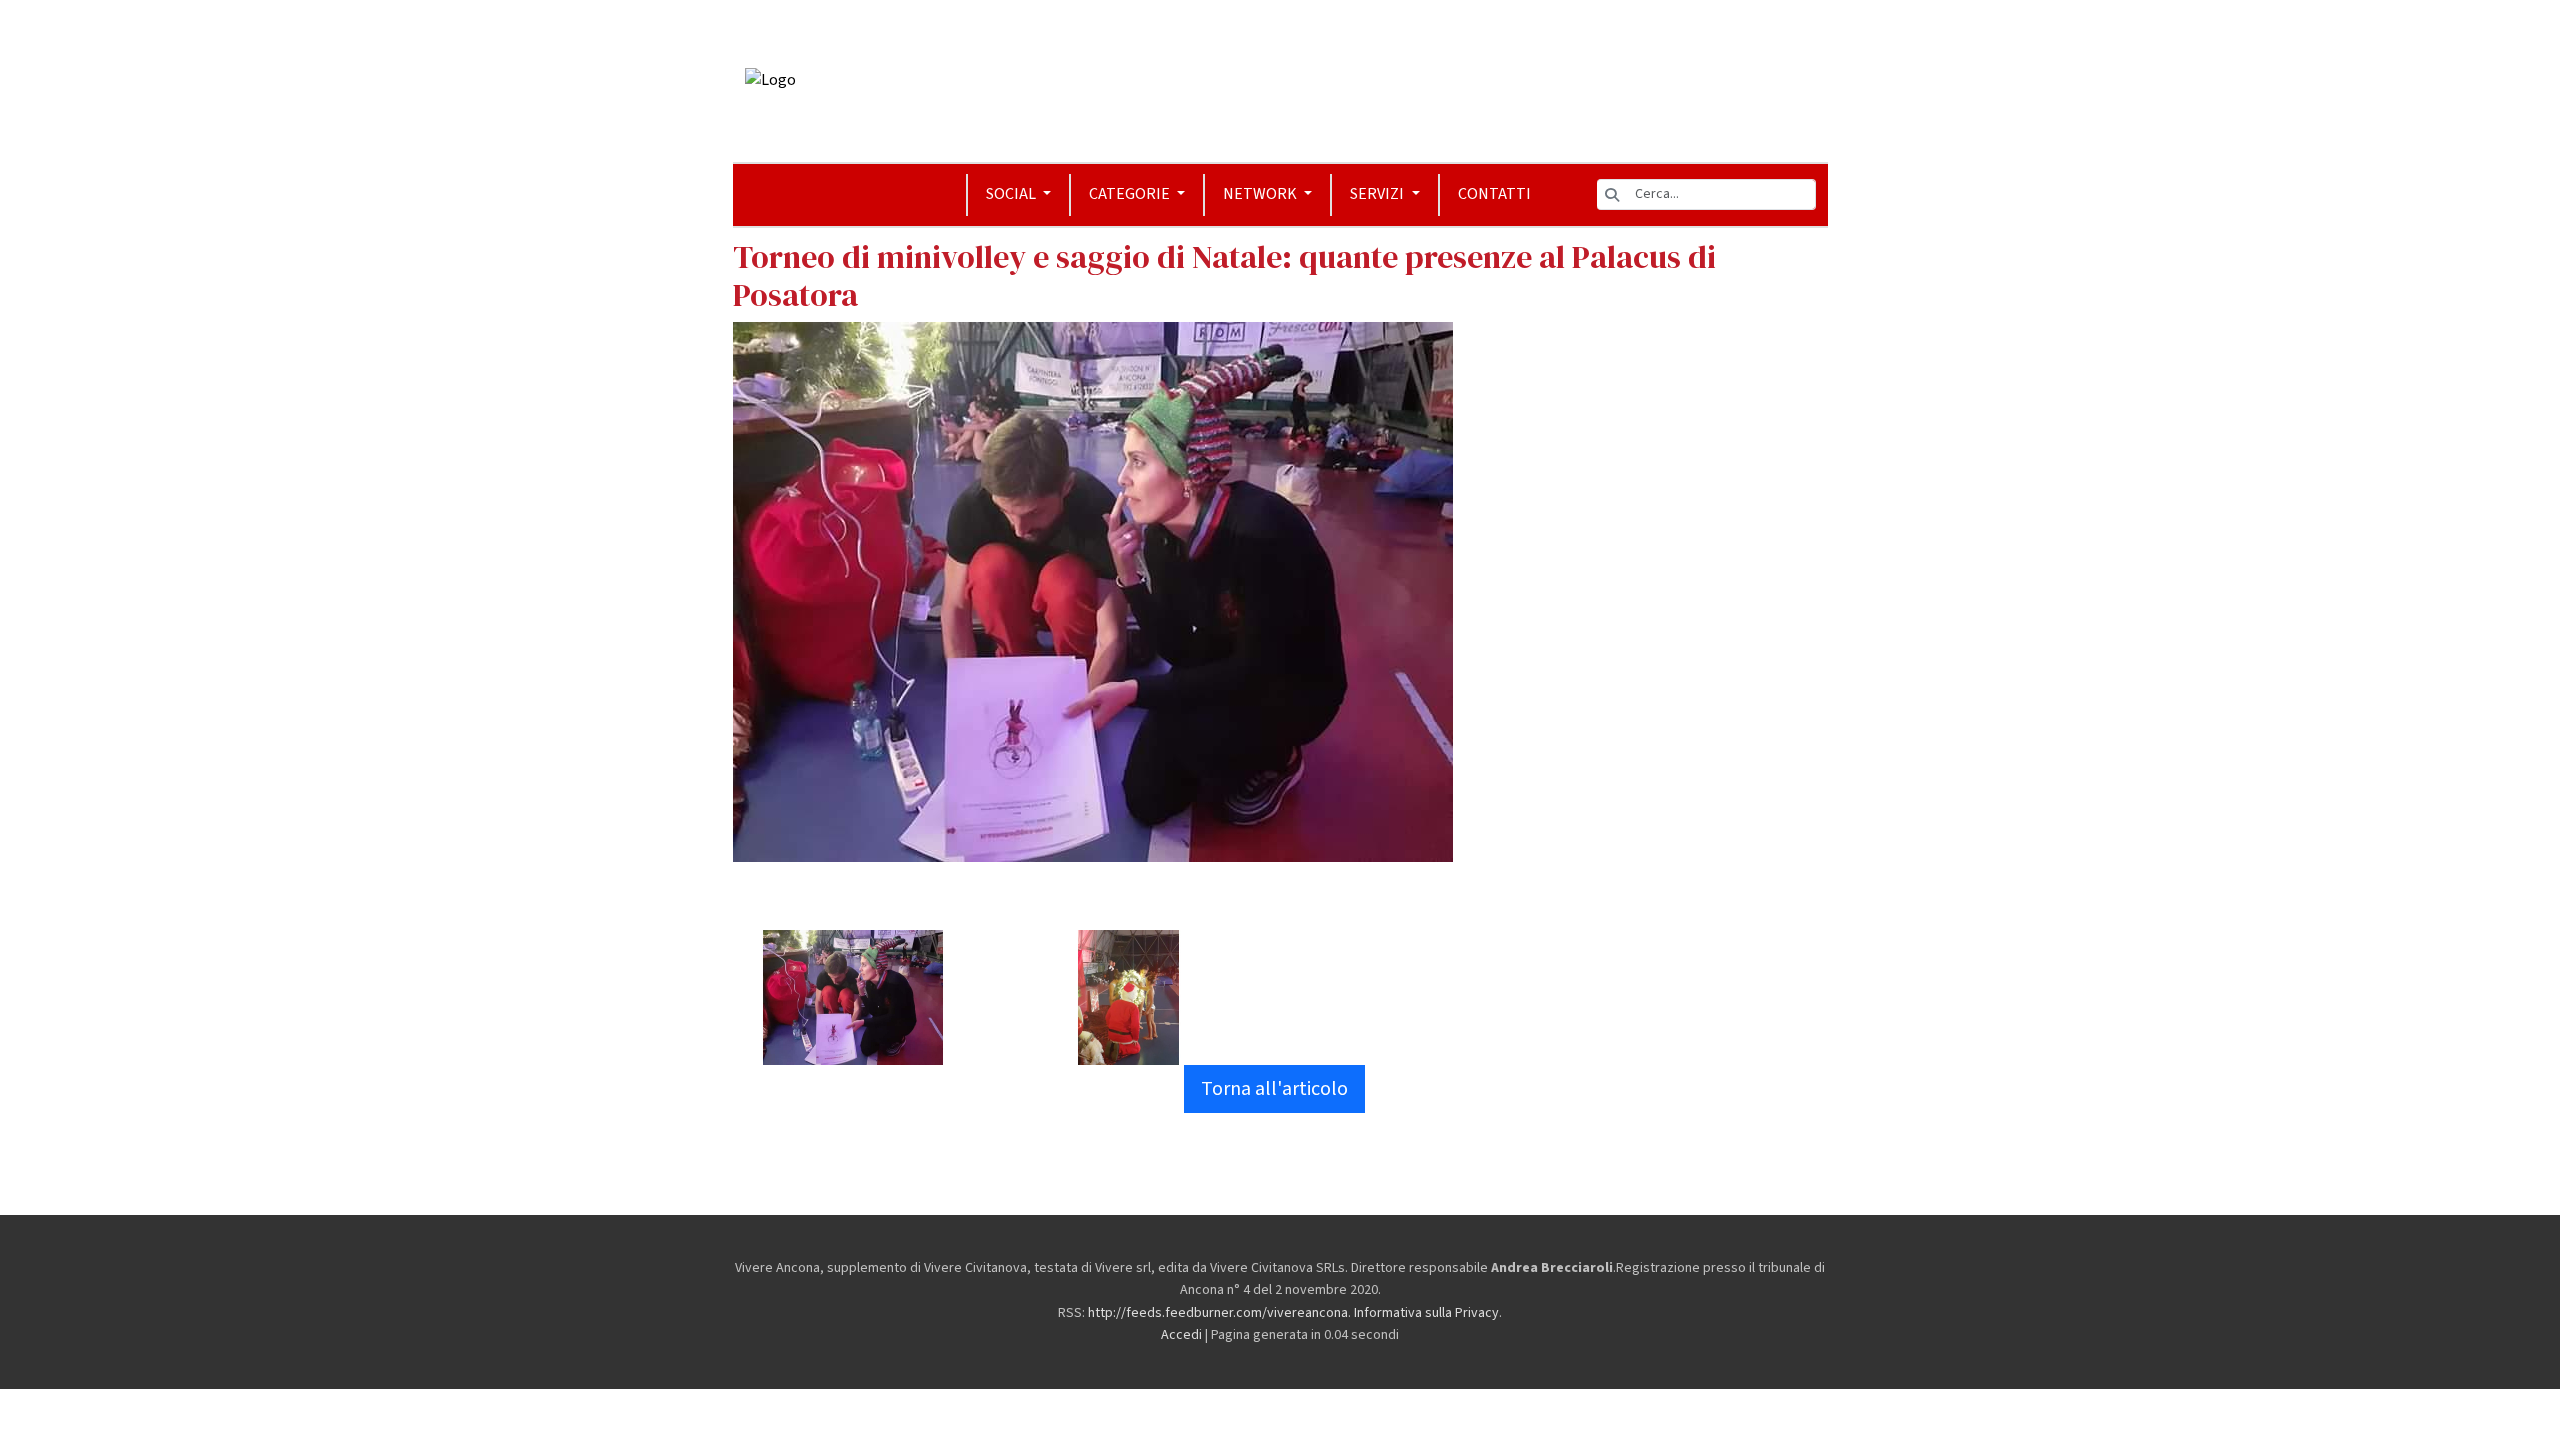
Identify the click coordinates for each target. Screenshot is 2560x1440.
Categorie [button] (1131, 194)
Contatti (1494, 194)
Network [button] (1261, 194)
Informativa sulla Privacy (1426, 1313)
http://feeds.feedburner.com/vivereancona (1218, 1313)
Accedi (1181, 1335)
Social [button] (1012, 194)
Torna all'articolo (1274, 1089)
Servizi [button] (1378, 194)
